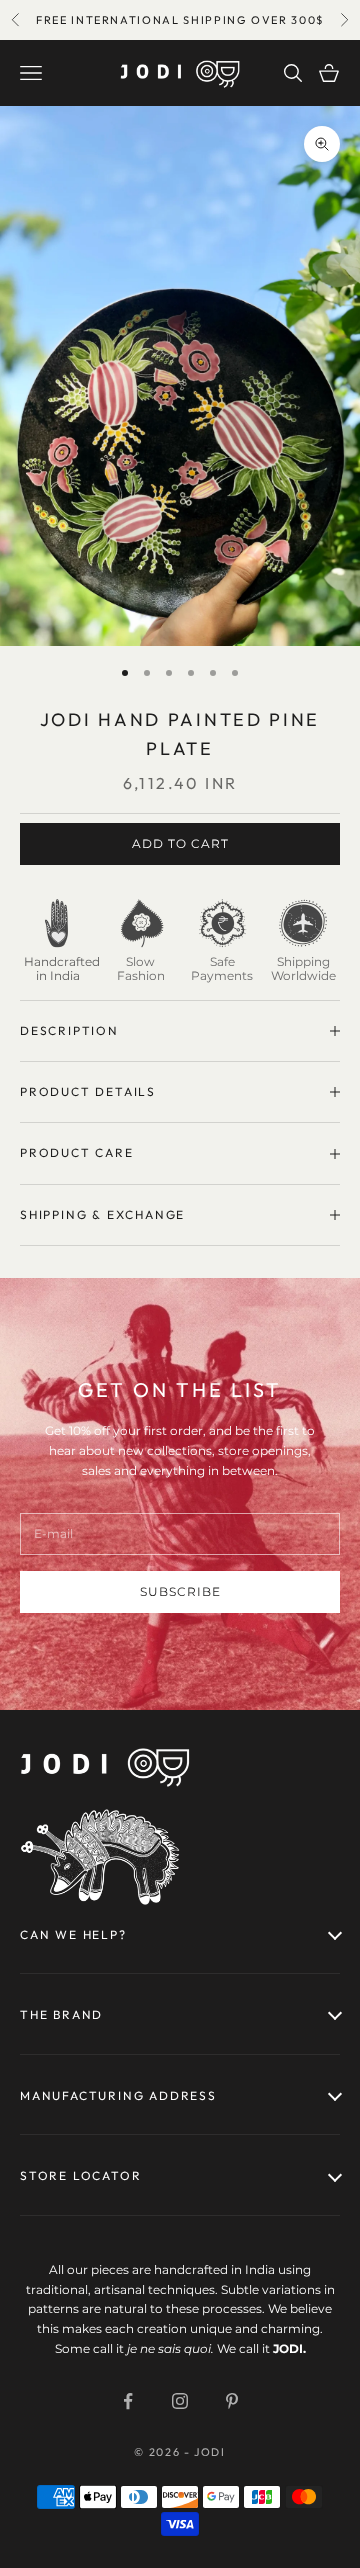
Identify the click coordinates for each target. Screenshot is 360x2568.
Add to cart (180, 843)
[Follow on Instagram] (180, 2401)
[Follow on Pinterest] (232, 2401)
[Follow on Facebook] (128, 2401)
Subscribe (180, 1591)
